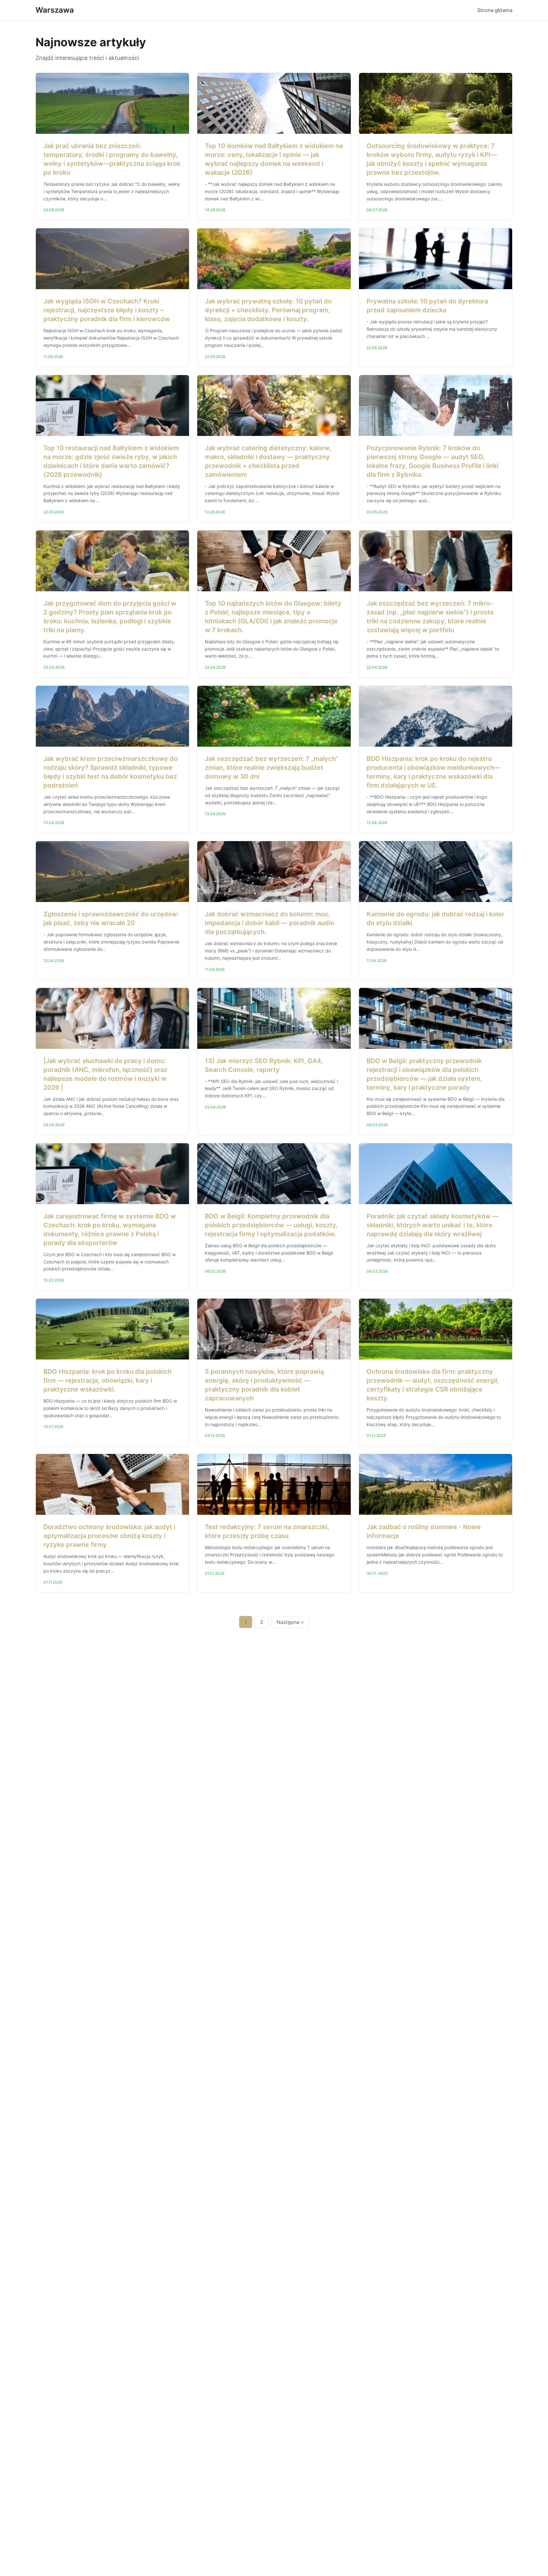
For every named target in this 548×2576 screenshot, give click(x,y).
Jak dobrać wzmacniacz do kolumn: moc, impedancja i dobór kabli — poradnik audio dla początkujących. (270, 923)
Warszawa (55, 10)
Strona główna (495, 10)
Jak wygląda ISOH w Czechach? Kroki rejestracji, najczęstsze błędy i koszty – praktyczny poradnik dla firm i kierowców (107, 310)
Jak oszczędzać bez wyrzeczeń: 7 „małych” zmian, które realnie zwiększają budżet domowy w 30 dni (272, 768)
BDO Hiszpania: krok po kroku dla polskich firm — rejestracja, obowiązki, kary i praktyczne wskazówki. (108, 1380)
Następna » (290, 1622)
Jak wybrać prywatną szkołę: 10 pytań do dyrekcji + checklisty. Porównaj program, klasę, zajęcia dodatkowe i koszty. (268, 310)
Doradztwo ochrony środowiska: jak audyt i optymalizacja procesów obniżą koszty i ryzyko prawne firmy (109, 1536)
